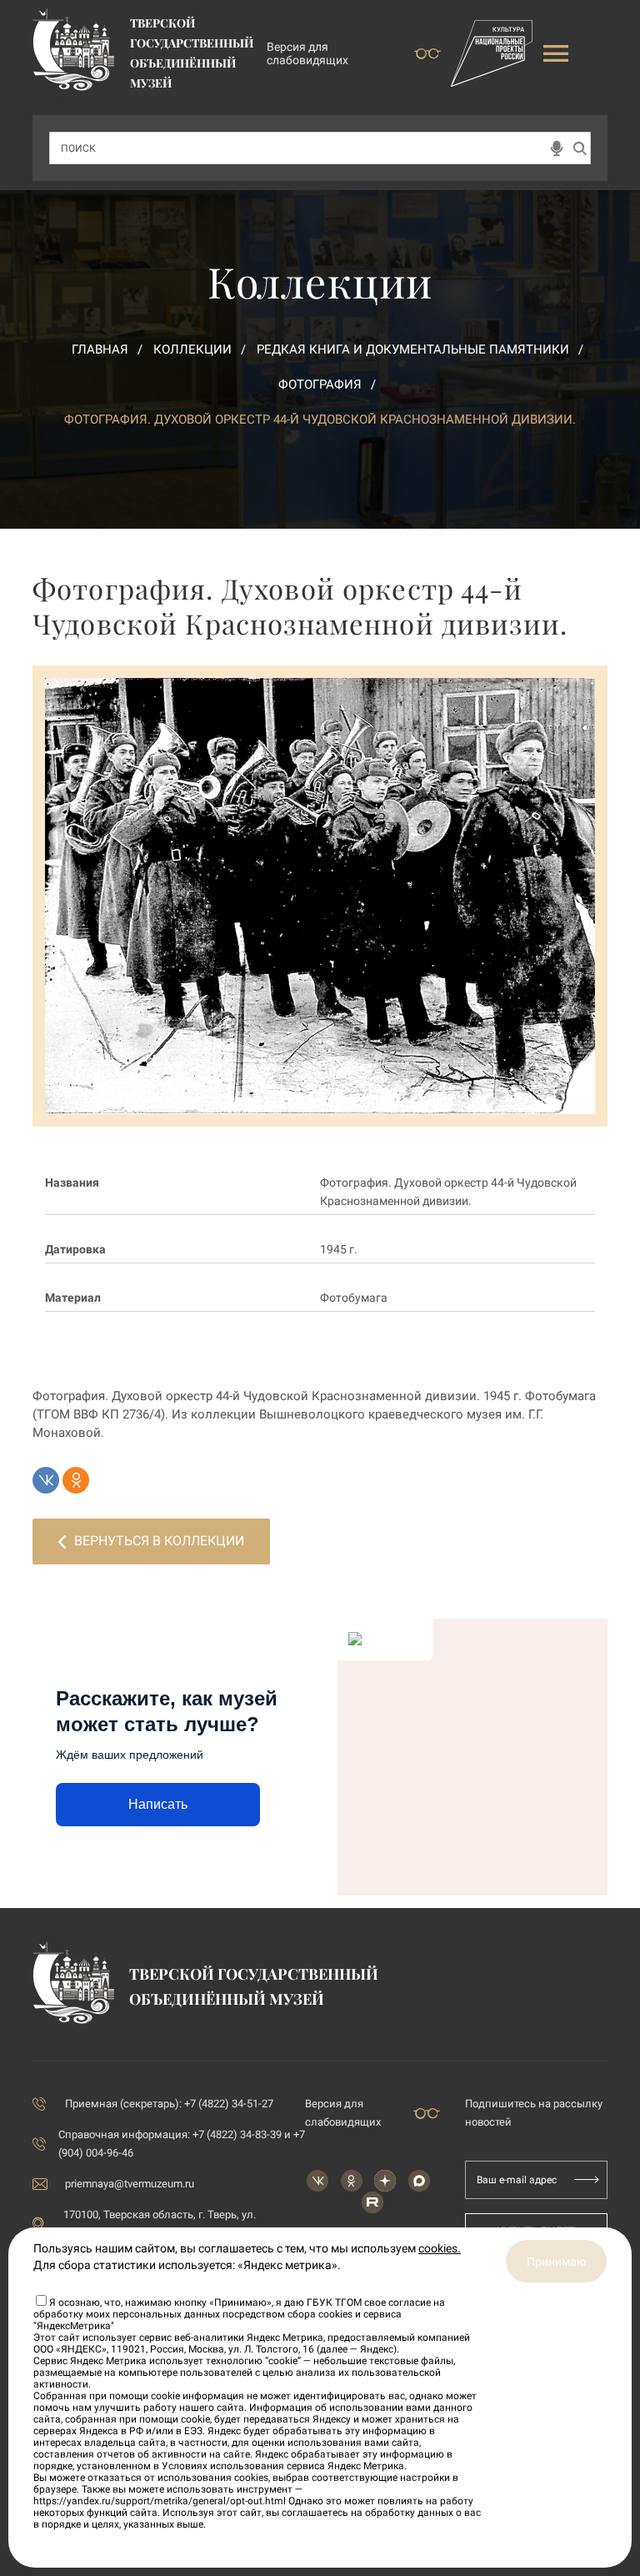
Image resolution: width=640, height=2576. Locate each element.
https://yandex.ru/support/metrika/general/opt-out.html (160, 2501)
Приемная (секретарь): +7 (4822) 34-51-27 (169, 2104)
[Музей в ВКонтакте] (317, 2181)
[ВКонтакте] (46, 1480)
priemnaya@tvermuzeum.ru (130, 2184)
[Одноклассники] (76, 1480)
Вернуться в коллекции (159, 1541)
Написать (158, 1804)
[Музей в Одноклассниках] (352, 2181)
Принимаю (556, 2262)
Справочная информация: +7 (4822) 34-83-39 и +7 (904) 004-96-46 (182, 2144)
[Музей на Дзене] (385, 2181)
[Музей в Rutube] (372, 2202)
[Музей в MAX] (419, 2181)
